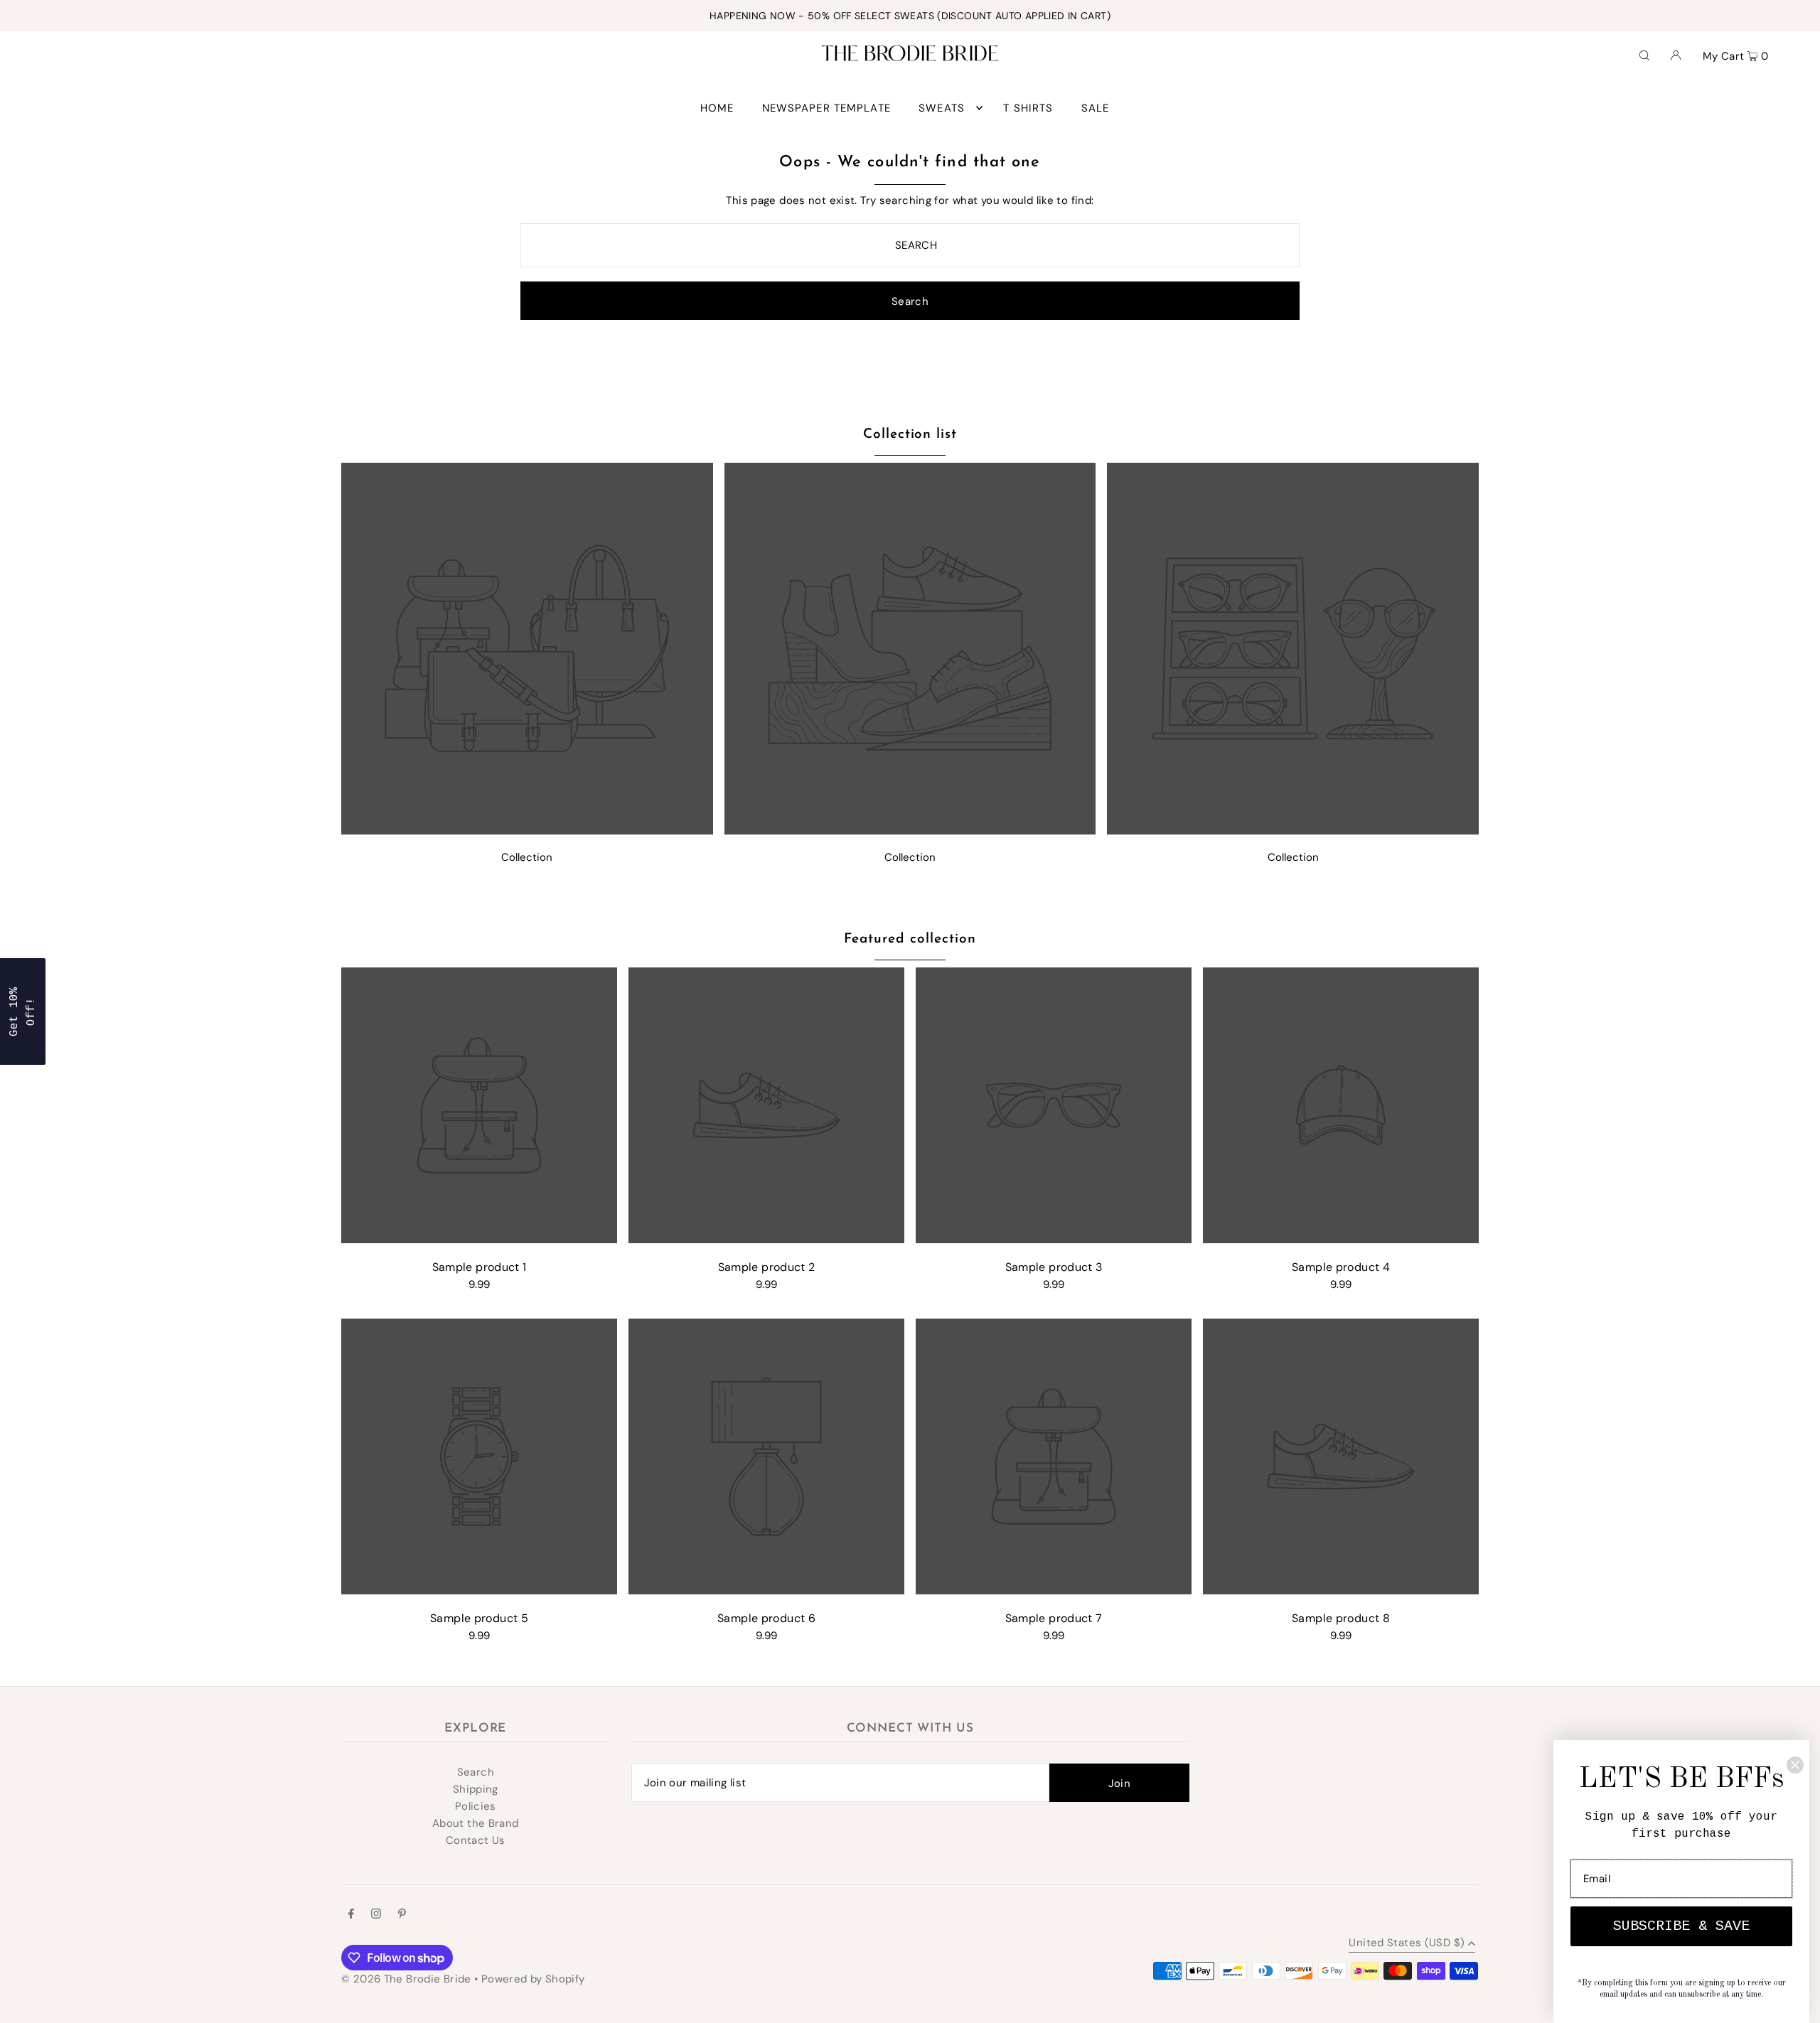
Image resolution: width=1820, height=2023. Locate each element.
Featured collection (910, 939)
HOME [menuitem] (717, 108)
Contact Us (476, 1840)
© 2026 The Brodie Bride (406, 1979)
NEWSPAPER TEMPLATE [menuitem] (826, 108)
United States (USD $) (1407, 1944)
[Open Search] (1644, 55)
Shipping (476, 1789)
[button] (23, 1011)
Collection (527, 857)
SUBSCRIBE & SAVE (1681, 1926)
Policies (476, 1806)
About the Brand (476, 1823)
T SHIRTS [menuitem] (1028, 108)
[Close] (1795, 1765)
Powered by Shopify (533, 1979)
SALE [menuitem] (1096, 108)
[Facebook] (351, 1915)
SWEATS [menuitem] (942, 108)
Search (476, 1772)
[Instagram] (376, 1915)
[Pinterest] (402, 1915)
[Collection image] (527, 831)
